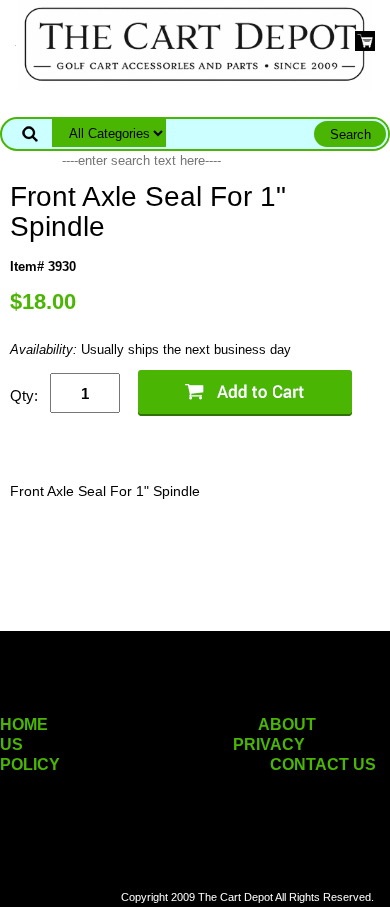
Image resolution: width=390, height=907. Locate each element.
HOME (24, 724)
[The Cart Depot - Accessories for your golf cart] (195, 43)
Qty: (24, 395)
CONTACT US (323, 764)
